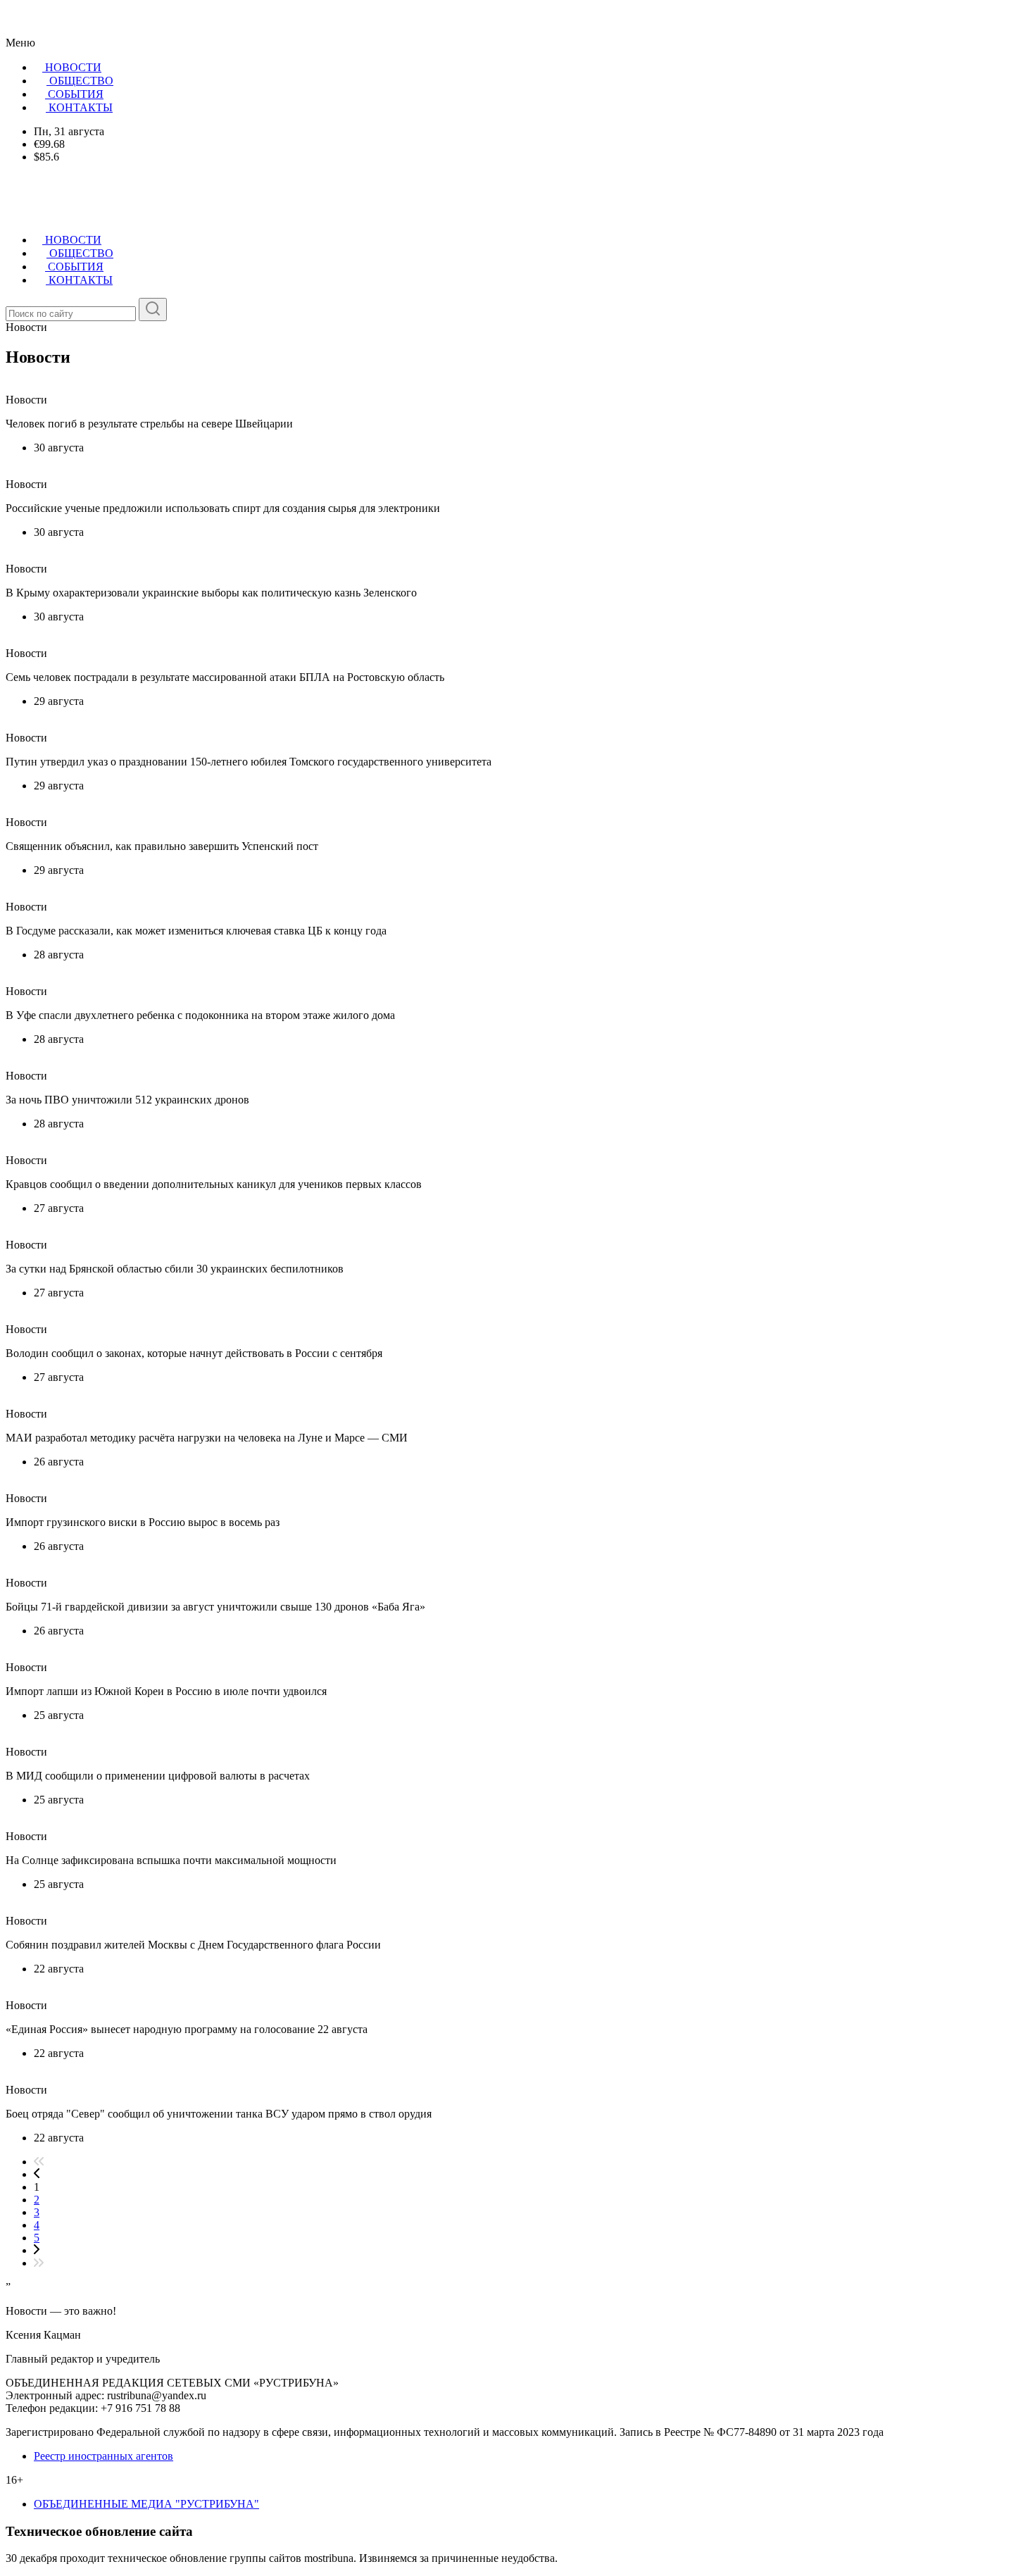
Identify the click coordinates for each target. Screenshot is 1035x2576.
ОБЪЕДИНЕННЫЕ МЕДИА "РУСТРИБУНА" (146, 2504)
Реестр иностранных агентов (103, 2456)
